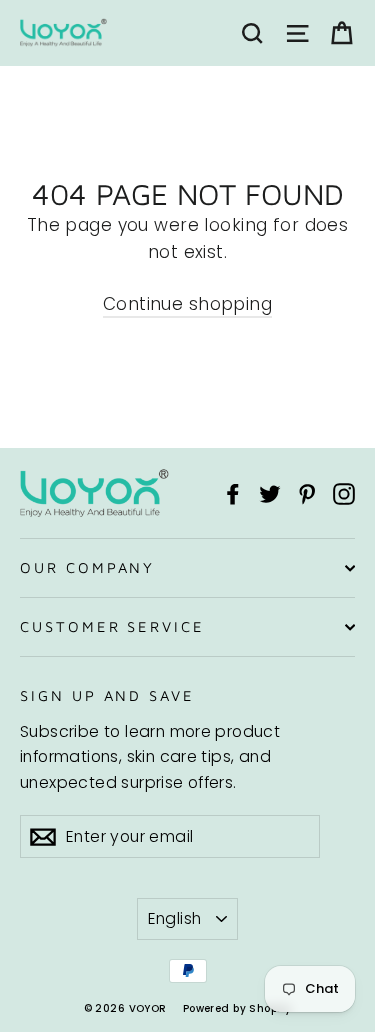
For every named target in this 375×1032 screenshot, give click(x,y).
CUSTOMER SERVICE (112, 626)
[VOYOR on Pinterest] (307, 493)
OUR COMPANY (87, 567)
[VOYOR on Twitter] (270, 493)
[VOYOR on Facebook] (233, 493)
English (175, 918)
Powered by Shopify (237, 1008)
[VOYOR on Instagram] (344, 493)
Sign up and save (107, 695)
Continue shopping (187, 304)
